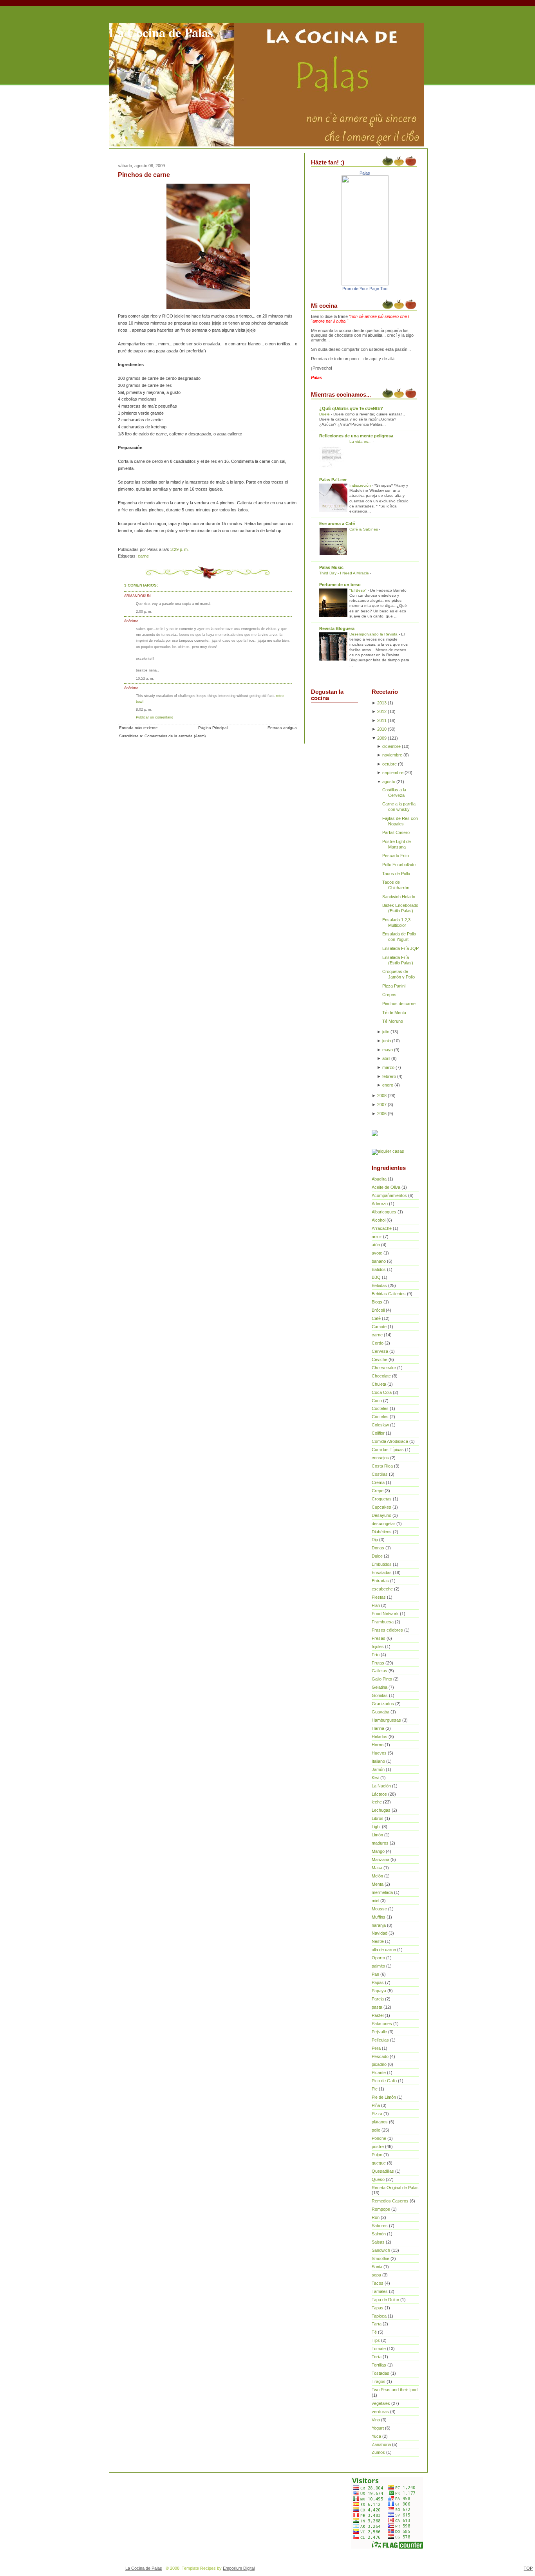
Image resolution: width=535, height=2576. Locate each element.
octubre (390, 764)
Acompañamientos (389, 1195)
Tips (376, 2340)
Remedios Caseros (390, 2201)
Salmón (379, 2234)
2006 (382, 1114)
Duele (325, 414)
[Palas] (365, 284)
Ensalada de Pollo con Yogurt (399, 937)
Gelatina (380, 1687)
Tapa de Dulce (385, 2300)
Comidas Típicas (388, 1450)
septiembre (393, 773)
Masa (377, 1868)
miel (375, 1901)
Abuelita (379, 1179)
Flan (376, 1605)
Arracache (382, 1228)
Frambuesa (383, 1622)
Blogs (377, 1302)
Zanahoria (381, 2444)
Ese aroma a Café (337, 524)
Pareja (378, 1999)
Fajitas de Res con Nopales (400, 821)
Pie (375, 2089)
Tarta (377, 2324)
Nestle (378, 1941)
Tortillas (379, 2365)
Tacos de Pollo (396, 874)
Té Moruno (393, 1021)
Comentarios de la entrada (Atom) (175, 736)
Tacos (378, 2283)
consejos (380, 1458)
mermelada (382, 1892)
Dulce (377, 1556)
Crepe (378, 1491)
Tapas (378, 2308)
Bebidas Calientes (389, 1294)
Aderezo (380, 1204)
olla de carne (384, 1950)
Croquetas (382, 1499)
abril (386, 1058)
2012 (382, 711)
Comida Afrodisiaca (390, 1441)
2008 (382, 1096)
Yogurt (378, 2428)
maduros (380, 1843)
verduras (380, 2412)
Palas (365, 173)
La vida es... (361, 441)
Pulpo (377, 2155)
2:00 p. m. (144, 611)
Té (374, 2332)
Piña (376, 2105)
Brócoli (378, 1310)
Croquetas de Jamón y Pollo (399, 974)
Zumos (378, 2452)
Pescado (380, 2056)
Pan (375, 1974)
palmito (378, 1966)
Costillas (380, 1474)
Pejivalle (379, 2032)
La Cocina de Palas (161, 32)
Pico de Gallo (384, 2081)
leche (377, 1802)
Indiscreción (361, 485)
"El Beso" (359, 590)
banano (379, 1261)
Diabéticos (382, 1532)
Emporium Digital (239, 2568)
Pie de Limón (384, 2097)
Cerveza (380, 1351)
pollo (376, 2130)
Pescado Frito (396, 856)
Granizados (383, 1704)
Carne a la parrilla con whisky (399, 807)
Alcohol (379, 1220)
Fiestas (379, 1597)
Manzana (380, 1859)
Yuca (376, 2436)
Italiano (378, 1761)
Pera (376, 2048)
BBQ (376, 1277)
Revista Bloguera (337, 628)
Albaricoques (384, 1212)
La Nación (381, 1786)
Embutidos (382, 1564)
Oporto (378, 1958)
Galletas (380, 1671)
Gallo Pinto (382, 1679)
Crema (378, 1482)
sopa (376, 2275)
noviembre (392, 755)
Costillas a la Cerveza (394, 792)
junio (387, 1041)
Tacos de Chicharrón (396, 885)
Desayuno (381, 1515)
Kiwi (375, 1778)
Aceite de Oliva (386, 1187)
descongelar (383, 1524)
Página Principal (213, 728)
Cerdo (378, 1343)
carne (143, 556)
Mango (378, 1851)
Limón (377, 1835)
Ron (376, 2217)
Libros (378, 1818)
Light (376, 1827)
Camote (379, 1327)
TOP (528, 2568)
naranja (379, 1925)
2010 (382, 729)
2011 (382, 720)
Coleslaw (380, 1425)
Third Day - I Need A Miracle (345, 573)
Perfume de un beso (340, 585)
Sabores (380, 2226)
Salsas (378, 2242)
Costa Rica (382, 1466)
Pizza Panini (394, 986)
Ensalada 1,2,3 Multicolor (396, 922)
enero (388, 1085)
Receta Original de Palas (395, 2188)
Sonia (377, 2267)
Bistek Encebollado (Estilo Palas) (400, 908)
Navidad (380, 1933)
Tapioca (379, 2316)
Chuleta (379, 1384)
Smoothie (380, 2258)
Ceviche (380, 1359)
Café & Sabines (364, 529)
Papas (378, 1982)
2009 (382, 738)
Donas (378, 1548)
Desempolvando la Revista (374, 634)
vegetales (381, 2403)
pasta (377, 2007)
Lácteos (379, 1794)
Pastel (378, 2015)
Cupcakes (381, 1507)
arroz (377, 1237)
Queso (378, 2179)
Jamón (378, 1769)
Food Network (385, 1614)
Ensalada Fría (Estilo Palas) (398, 960)
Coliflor (378, 1433)
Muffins (379, 1917)
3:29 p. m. (180, 549)
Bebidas (379, 1285)
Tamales (380, 2291)
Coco (377, 1401)
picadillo (379, 2064)
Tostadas (380, 2373)
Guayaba (380, 1712)
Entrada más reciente (138, 728)
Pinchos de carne (144, 175)
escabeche (382, 1589)
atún (376, 1245)
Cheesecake (384, 1368)
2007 (382, 1105)
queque (379, 2163)
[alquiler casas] (388, 1151)
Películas (380, 2040)
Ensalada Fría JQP (400, 948)
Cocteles (380, 1408)
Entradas (380, 1581)
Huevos (379, 1753)
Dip (375, 1540)
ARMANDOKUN (137, 596)
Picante (379, 2072)
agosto (389, 782)
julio (386, 1032)
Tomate (379, 2349)
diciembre (391, 746)
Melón (377, 1876)
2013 (382, 703)
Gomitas (380, 1695)
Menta (378, 1884)
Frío (376, 1655)
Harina (378, 1728)
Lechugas (381, 1810)
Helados (380, 1737)
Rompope (381, 2209)
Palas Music (331, 567)
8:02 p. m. (144, 709)
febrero (389, 1076)
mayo (388, 1050)
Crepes (389, 995)
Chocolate (381, 1376)
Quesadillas (383, 2171)
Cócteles (380, 1417)
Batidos (379, 1269)
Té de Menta (394, 1013)
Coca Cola (382, 1392)
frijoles (378, 1646)
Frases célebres (387, 1630)
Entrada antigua (282, 728)
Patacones (382, 2024)
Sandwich (381, 2250)
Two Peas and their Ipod (395, 2390)
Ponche (379, 2138)
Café (376, 1318)
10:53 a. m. (145, 678)
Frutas (378, 1663)
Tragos (379, 2381)
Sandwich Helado (399, 897)
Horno (378, 1745)
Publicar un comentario (155, 717)
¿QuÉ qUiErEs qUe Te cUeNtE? (351, 408)
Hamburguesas (386, 1720)
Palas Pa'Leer (333, 480)
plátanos (380, 2122)
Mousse (379, 1909)
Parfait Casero (396, 832)
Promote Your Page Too (365, 289)
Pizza (377, 2114)
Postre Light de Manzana (397, 844)
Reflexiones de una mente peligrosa (356, 436)
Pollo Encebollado (399, 865)
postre (378, 2146)
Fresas (379, 1638)
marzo (388, 1067)
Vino (376, 2420)
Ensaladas (382, 1572)
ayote (377, 1253)
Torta (377, 2357)
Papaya (379, 1991)
